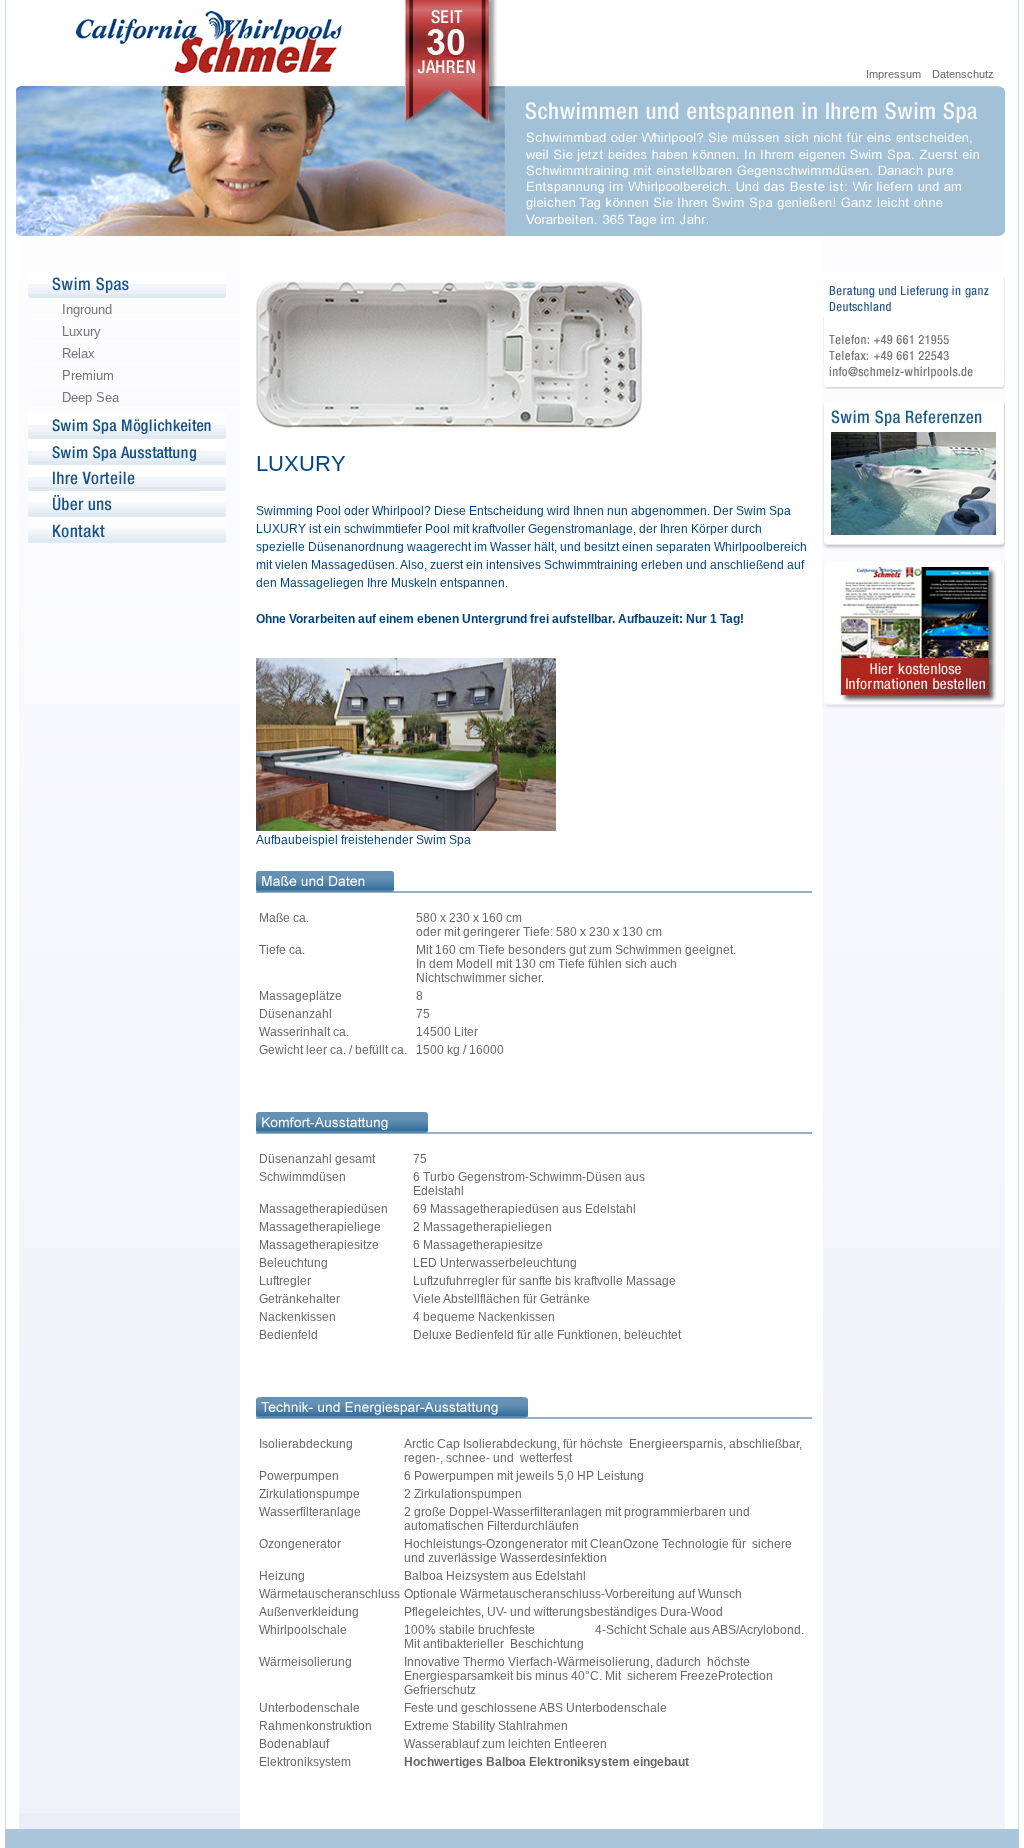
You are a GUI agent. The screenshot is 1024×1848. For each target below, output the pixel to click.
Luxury (81, 331)
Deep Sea (90, 397)
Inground (87, 309)
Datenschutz (963, 74)
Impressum (893, 74)
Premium (88, 375)
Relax (78, 353)
